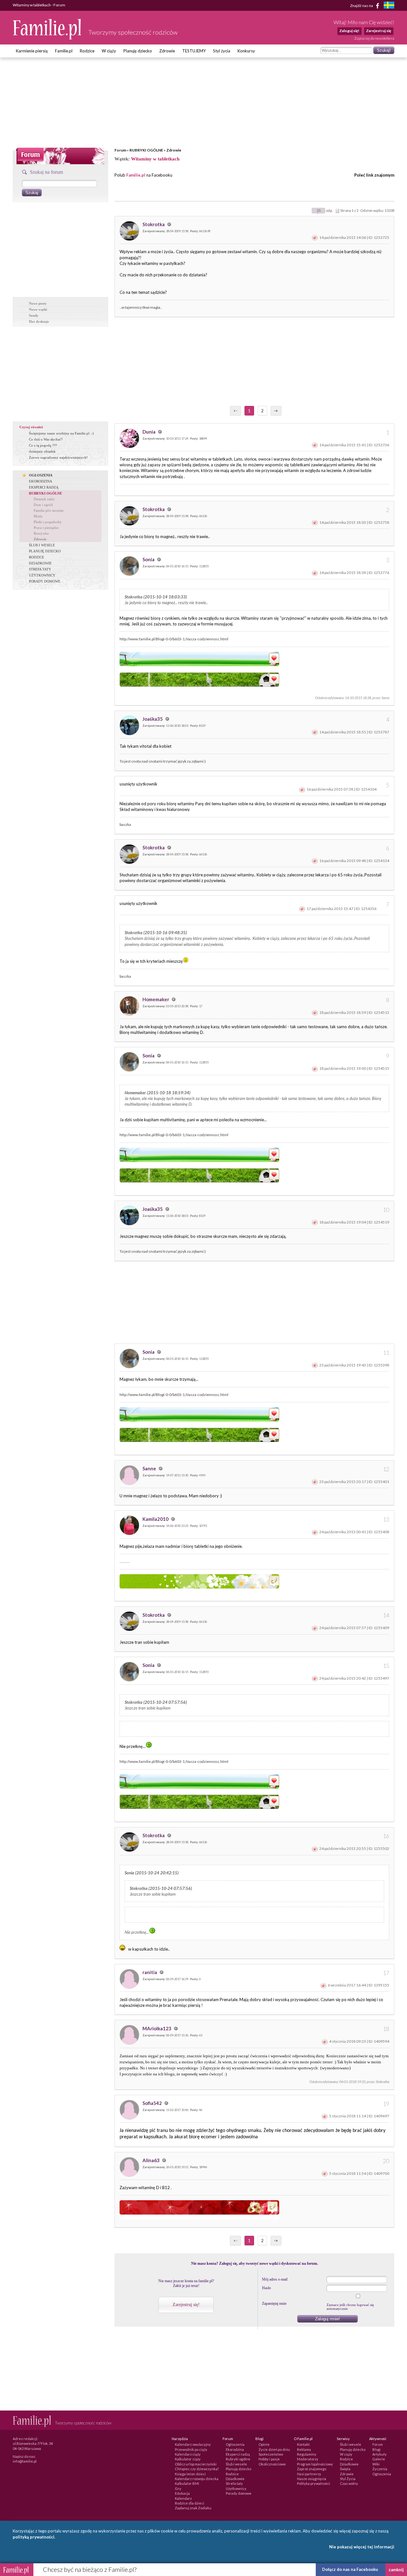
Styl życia (222, 51)
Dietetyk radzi (44, 499)
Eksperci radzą (238, 2454)
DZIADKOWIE (40, 563)
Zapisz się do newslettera (374, 38)
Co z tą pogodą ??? (43, 445)
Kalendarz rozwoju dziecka (197, 2479)
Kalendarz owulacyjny (193, 2444)
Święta (345, 2469)
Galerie (379, 2459)
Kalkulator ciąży (188, 2459)
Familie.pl (64, 51)
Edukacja (182, 2493)
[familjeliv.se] (389, 6)
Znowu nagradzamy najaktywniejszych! (58, 457)
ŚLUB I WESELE (42, 545)
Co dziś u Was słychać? (46, 439)
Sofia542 (153, 2103)
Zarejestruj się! (186, 2305)
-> (276, 411)
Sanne (150, 1468)
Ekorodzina (235, 2449)
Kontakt (303, 2444)
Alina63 (152, 2160)
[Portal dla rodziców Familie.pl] (47, 38)
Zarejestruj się (379, 31)
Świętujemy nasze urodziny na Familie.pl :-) (61, 433)
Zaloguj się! (349, 31)
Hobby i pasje (269, 2459)
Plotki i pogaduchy (48, 522)
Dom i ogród (43, 505)
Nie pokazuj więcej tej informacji (362, 2547)
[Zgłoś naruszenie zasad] (315, 237)
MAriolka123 (157, 2028)
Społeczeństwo (271, 2454)
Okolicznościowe (272, 2464)
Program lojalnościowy (315, 2464)
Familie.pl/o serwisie (49, 510)
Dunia (149, 432)
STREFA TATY (40, 569)
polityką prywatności (34, 2537)
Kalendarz (183, 2498)
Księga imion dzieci (190, 2474)
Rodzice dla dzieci (190, 2503)
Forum (120, 150)
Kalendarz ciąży (188, 2454)
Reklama (304, 2449)
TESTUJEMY (194, 51)
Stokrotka (154, 224)
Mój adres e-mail (275, 2279)
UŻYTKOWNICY (42, 575)
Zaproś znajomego (312, 2469)
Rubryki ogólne (238, 2459)
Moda (38, 516)
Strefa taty (234, 2483)
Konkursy (246, 51)
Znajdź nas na (362, 5)
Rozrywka (41, 533)
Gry (178, 2488)
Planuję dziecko (138, 51)
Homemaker (156, 999)
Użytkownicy (236, 2488)
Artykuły (379, 2454)
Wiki (376, 2464)
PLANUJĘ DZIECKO (45, 551)
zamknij (396, 2570)
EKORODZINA (41, 481)
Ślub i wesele (236, 2464)
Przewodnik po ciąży (191, 2449)
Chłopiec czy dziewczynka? (197, 2469)
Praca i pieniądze (46, 528)
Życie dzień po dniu (274, 2449)
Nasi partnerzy (309, 2474)
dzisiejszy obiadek (42, 451)
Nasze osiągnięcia (312, 2479)
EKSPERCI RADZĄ (44, 487)
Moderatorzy (308, 2459)
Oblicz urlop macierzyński (196, 2464)
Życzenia (380, 2469)
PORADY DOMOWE (45, 581)
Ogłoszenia (235, 2444)
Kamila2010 (156, 1519)
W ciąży (109, 51)
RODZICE (37, 557)
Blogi (376, 2449)
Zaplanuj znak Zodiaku (193, 2508)
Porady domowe (239, 2493)
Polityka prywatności (314, 2483)
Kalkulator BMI (187, 2483)
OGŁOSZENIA (41, 475)
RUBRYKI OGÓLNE (146, 150)
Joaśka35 (153, 719)
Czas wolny (349, 2483)
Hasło (266, 2288)
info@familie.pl (25, 2461)
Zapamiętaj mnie (274, 2303)
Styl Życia (348, 2479)
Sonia (149, 559)
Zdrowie (167, 51)
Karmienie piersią (32, 51)
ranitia (150, 1972)
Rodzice (87, 51)
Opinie (264, 2444)
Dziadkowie (235, 2479)
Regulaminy (307, 2454)
